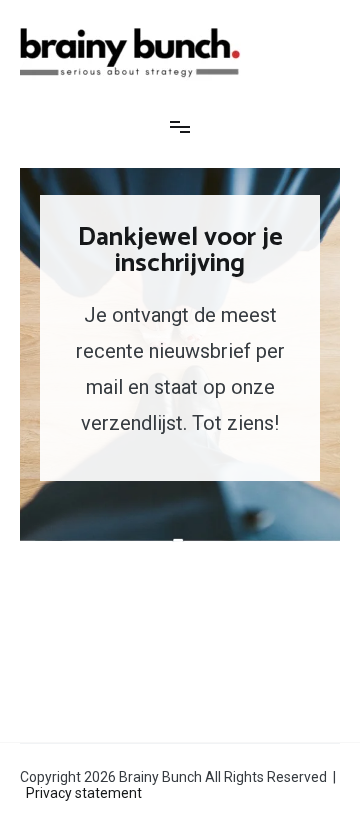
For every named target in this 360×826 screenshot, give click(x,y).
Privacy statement (84, 793)
